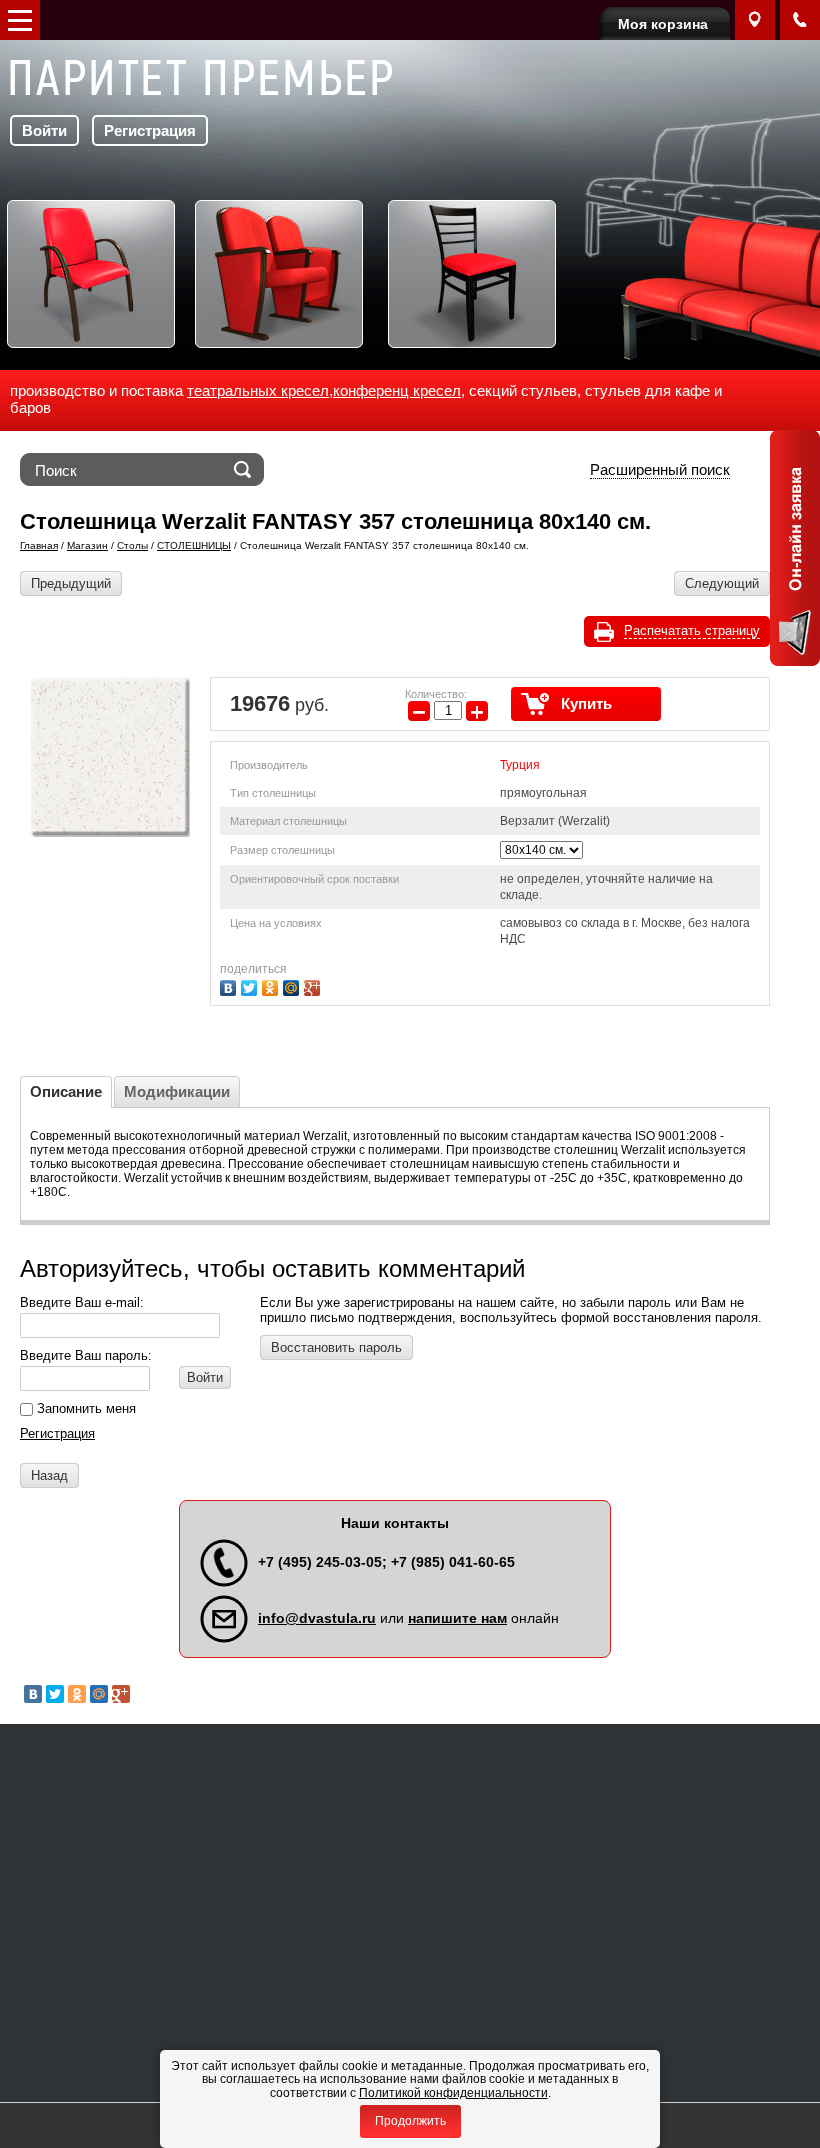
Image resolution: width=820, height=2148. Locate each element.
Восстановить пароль (336, 1347)
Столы (132, 545)
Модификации (177, 1091)
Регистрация (150, 130)
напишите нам (457, 1618)
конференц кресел (397, 390)
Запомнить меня (84, 1408)
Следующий (722, 583)
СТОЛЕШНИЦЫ (194, 545)
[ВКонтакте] (230, 985)
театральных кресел (258, 390)
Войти (44, 130)
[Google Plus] (314, 985)
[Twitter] (251, 985)
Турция (520, 765)
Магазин (87, 545)
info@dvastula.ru (317, 1618)
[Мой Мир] (293, 985)
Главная (39, 545)
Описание (66, 1091)
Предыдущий (71, 583)
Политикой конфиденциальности (453, 2093)
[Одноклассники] (272, 985)
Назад (49, 1475)
